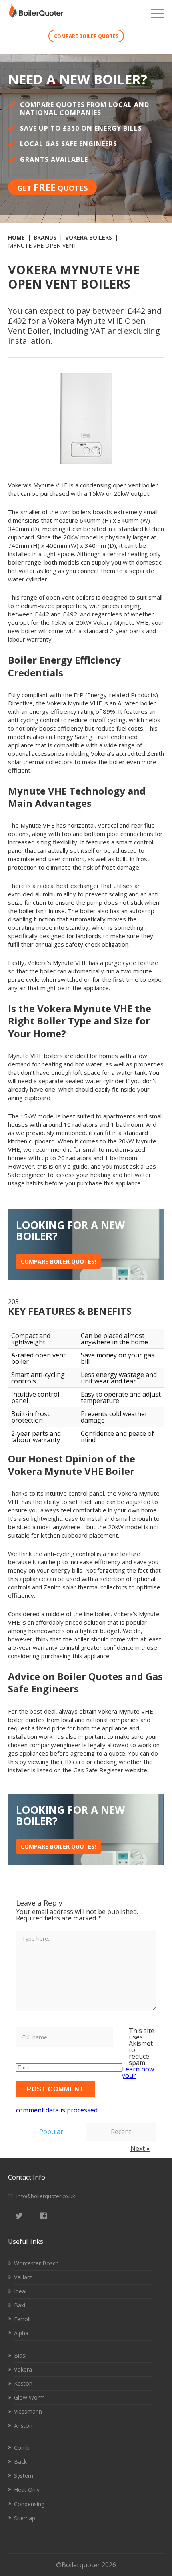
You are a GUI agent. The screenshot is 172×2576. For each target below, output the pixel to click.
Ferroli (22, 2319)
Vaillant (23, 2277)
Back (20, 2462)
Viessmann (28, 2411)
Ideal (20, 2291)
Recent (121, 2132)
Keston (23, 2383)
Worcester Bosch (36, 2263)
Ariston (23, 2426)
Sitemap (25, 2518)
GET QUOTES (52, 187)
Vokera (23, 2369)
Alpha (21, 2333)
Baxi (20, 2305)
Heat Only (27, 2490)
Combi (22, 2448)
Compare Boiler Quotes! (58, 1261)
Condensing (29, 2504)
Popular (51, 2132)
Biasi (20, 2355)
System (24, 2476)
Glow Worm (29, 2397)
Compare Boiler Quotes (86, 36)
